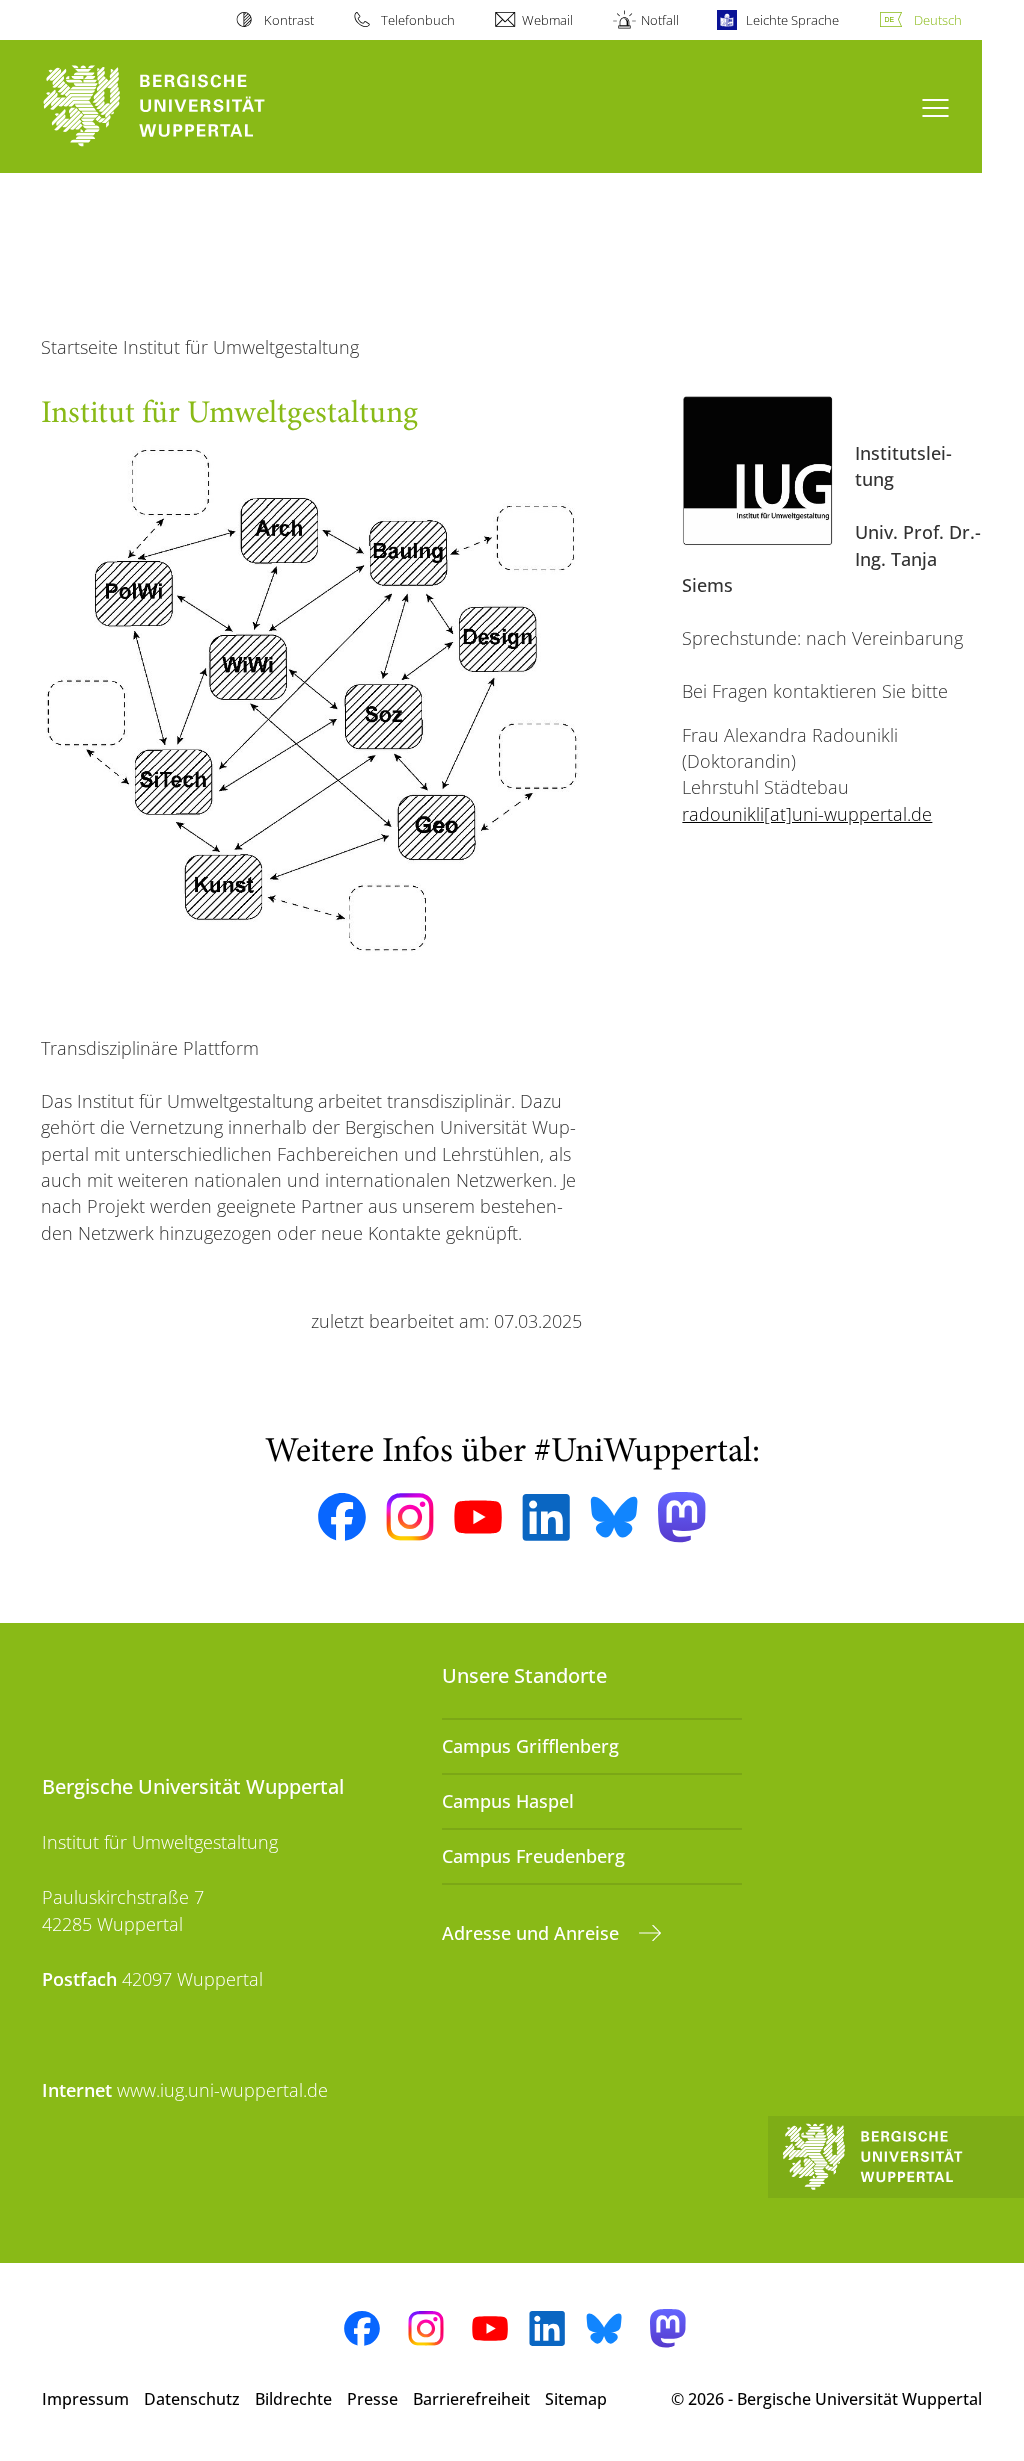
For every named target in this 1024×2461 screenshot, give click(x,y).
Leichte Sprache (792, 20)
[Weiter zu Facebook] (342, 1517)
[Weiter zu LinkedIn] (546, 1517)
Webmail (547, 20)
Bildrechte (293, 2399)
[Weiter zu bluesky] (614, 1517)
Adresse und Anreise (533, 1933)
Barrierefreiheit (471, 2399)
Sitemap (576, 2399)
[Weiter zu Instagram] (410, 1517)
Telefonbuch (418, 20)
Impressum (85, 2399)
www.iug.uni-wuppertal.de (222, 2090)
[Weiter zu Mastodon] (682, 1517)
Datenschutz (192, 2399)
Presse (372, 2399)
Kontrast (288, 20)
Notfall (659, 20)
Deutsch (938, 20)
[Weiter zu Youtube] (478, 1517)
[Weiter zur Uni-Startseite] (190, 106)
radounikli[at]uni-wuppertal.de (807, 814)
